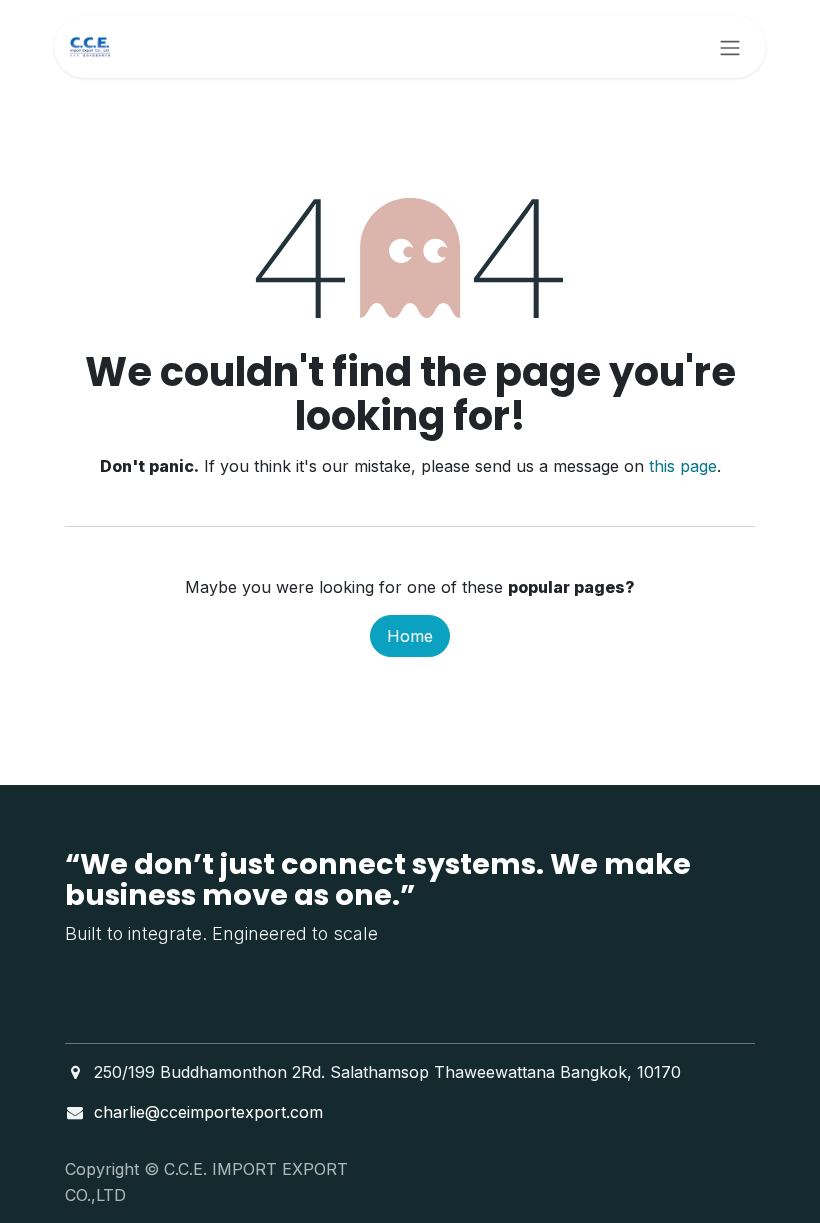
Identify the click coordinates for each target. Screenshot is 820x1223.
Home (410, 636)
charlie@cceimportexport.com (208, 1112)
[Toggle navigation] (730, 47)
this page (683, 466)
